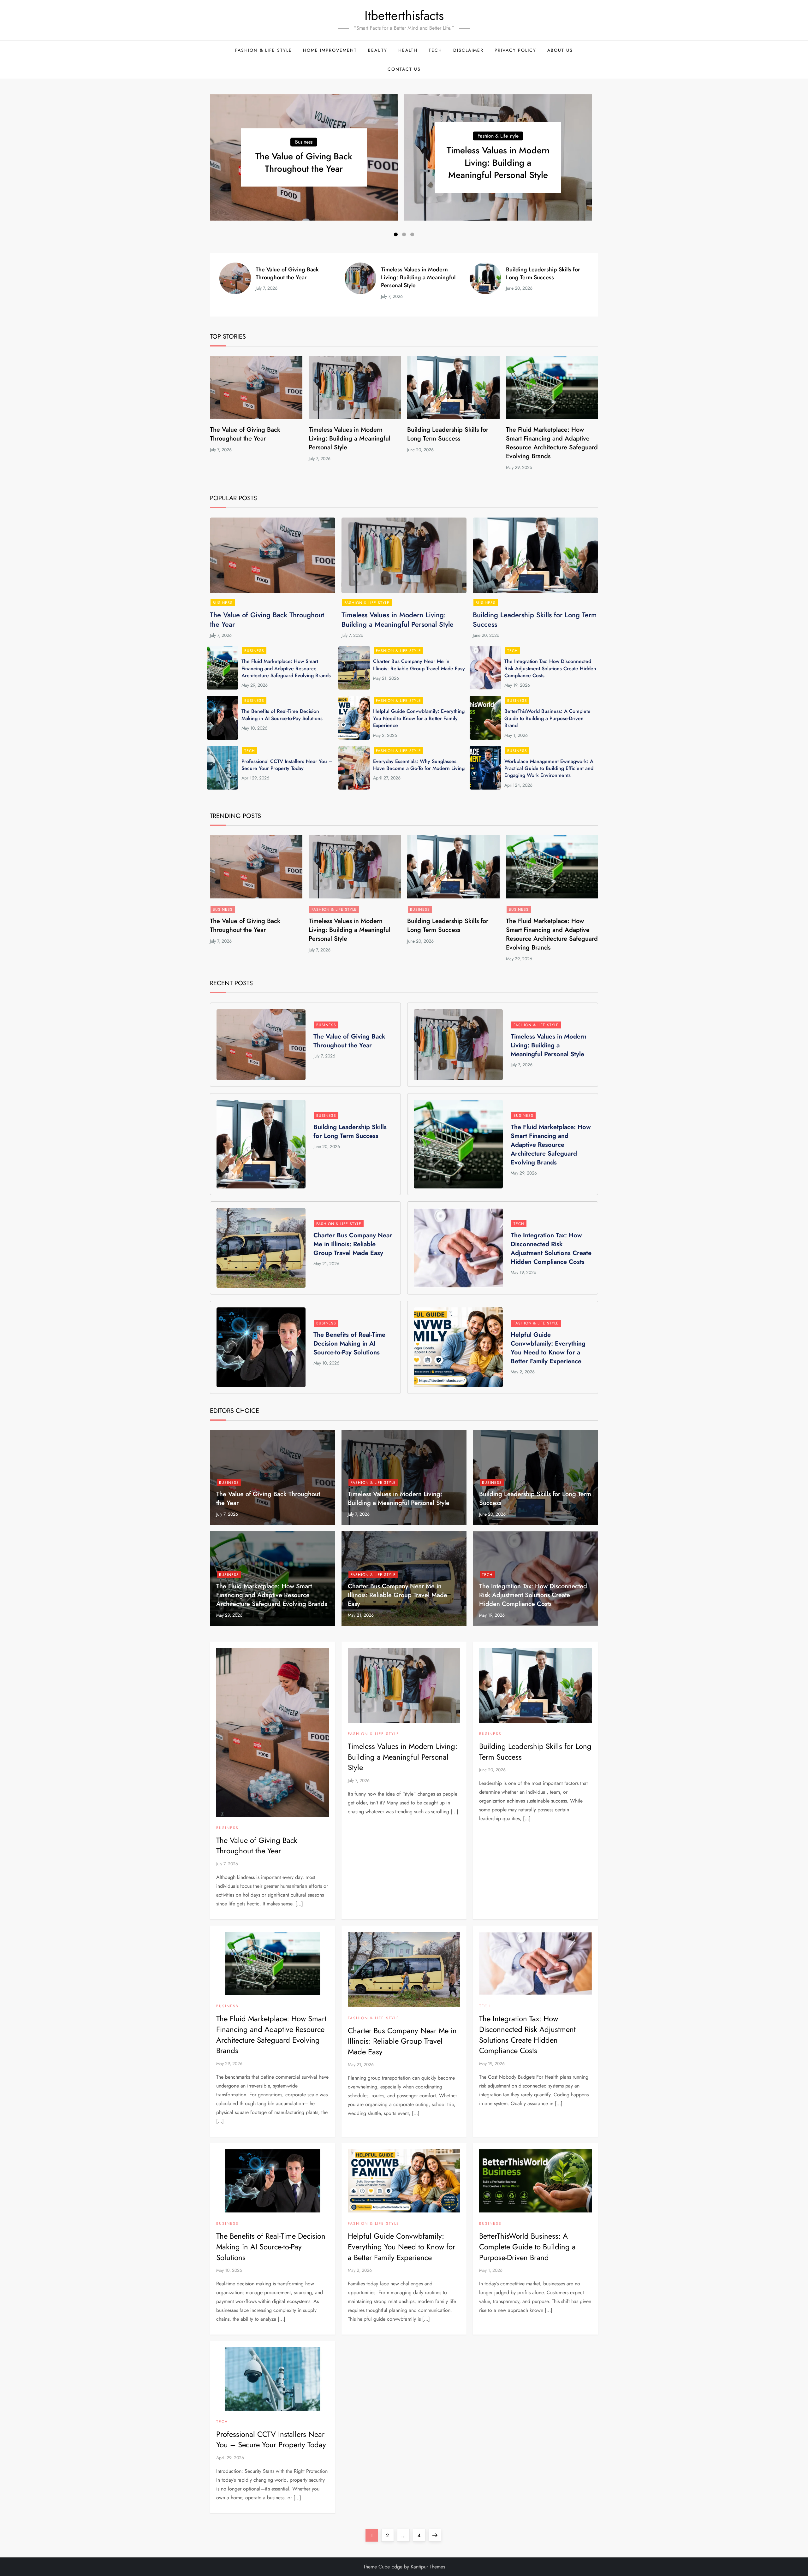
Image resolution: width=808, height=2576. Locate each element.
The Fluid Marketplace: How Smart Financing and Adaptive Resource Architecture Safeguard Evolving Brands (552, 443)
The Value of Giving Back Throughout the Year (304, 163)
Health (408, 50)
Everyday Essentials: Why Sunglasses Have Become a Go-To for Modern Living (419, 765)
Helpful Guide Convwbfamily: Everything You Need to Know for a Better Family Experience (419, 718)
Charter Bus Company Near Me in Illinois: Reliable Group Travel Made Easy (419, 665)
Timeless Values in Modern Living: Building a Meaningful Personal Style (498, 163)
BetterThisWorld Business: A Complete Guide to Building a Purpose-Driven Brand (547, 718)
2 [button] (404, 234)
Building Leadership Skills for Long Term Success (543, 273)
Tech (435, 50)
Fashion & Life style (264, 50)
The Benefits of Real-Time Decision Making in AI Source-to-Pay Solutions (282, 715)
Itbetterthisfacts (404, 15)
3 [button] (412, 234)
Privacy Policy (515, 50)
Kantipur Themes (428, 2567)
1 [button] (396, 234)
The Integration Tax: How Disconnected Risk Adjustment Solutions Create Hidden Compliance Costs (550, 668)
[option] (304, 157)
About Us (560, 50)
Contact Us (404, 69)
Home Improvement (330, 50)
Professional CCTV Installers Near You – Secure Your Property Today (287, 765)
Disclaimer (468, 50)
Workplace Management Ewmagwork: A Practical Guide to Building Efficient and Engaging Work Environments (549, 768)
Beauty (378, 50)
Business (304, 142)
